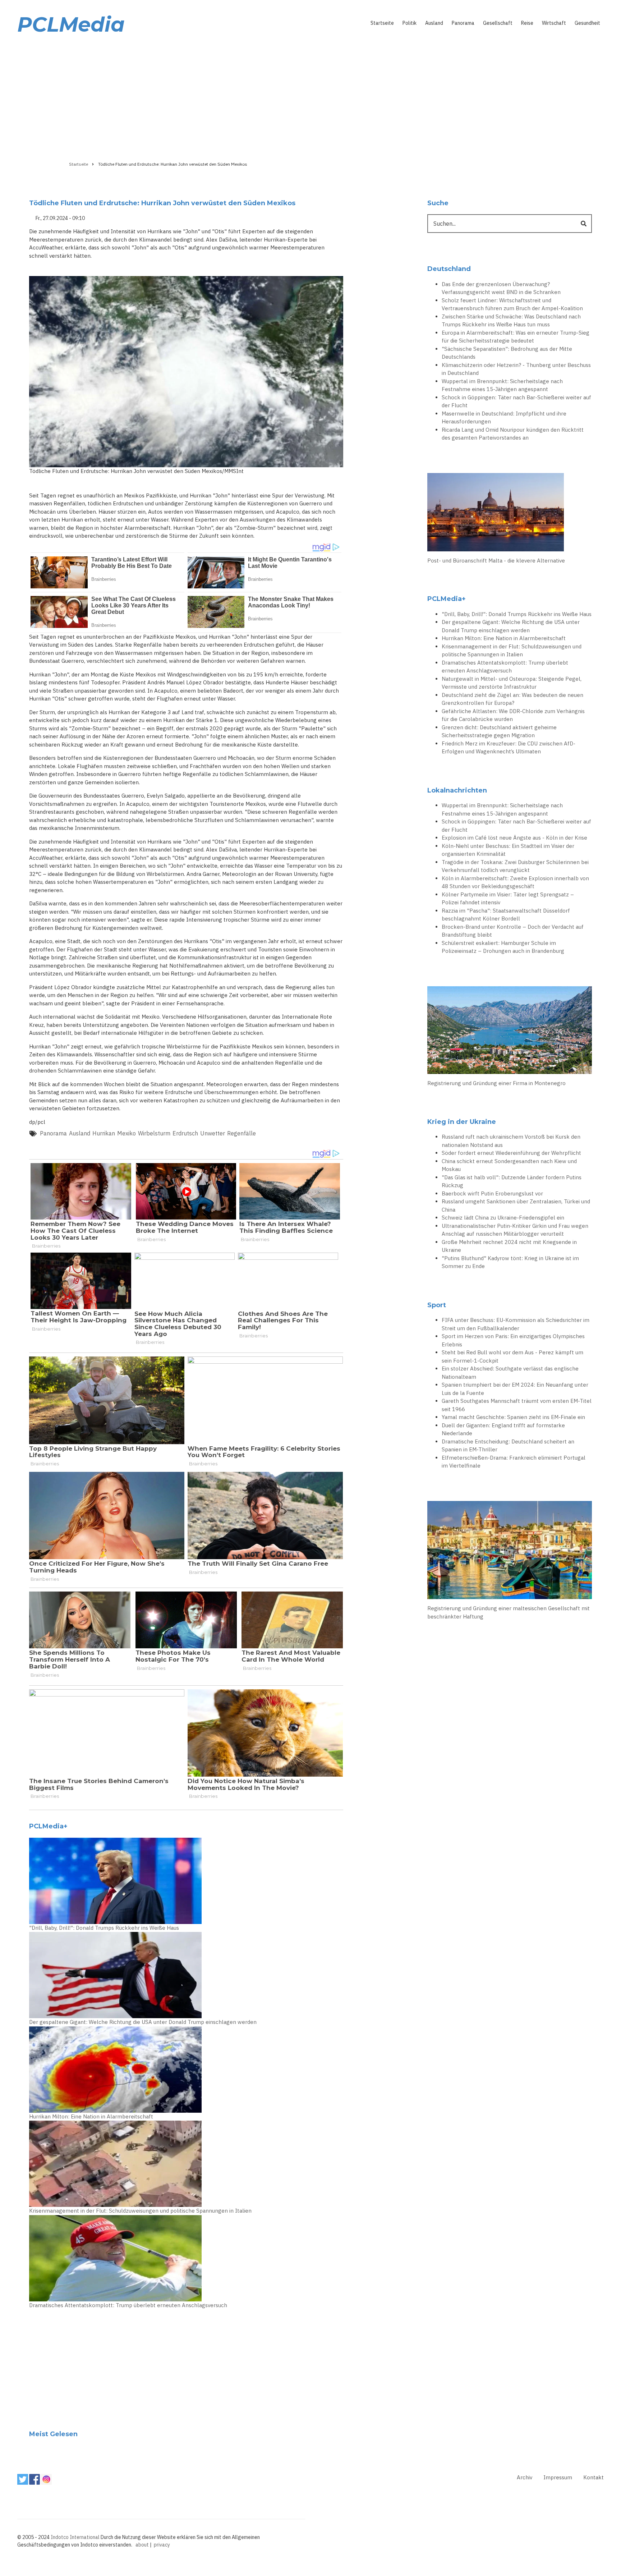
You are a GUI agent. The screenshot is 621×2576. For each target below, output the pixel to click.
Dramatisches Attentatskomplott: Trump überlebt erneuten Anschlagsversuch (128, 2305)
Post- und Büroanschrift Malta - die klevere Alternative (496, 561)
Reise (527, 23)
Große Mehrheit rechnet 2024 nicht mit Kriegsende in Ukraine (509, 1246)
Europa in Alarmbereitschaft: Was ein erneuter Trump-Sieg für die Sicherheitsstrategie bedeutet (516, 337)
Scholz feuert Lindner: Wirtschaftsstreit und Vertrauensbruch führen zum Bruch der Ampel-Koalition (512, 304)
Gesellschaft (498, 23)
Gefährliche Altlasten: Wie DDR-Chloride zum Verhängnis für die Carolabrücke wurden (513, 715)
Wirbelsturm (154, 1133)
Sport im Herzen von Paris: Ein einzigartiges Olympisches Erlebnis (513, 1340)
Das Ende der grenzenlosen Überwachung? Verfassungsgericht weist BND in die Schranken (501, 288)
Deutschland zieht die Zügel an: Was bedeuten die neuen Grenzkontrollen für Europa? (512, 699)
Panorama (463, 23)
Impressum (558, 2477)
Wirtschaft (554, 23)
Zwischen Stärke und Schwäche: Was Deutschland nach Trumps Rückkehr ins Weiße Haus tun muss (511, 321)
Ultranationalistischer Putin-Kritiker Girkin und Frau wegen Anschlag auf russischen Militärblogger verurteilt (515, 1230)
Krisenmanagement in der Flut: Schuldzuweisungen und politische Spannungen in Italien (140, 2211)
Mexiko (126, 1133)
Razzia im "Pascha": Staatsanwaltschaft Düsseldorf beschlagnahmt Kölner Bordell (506, 915)
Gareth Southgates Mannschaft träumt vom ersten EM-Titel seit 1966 (517, 1405)
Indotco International (75, 2537)
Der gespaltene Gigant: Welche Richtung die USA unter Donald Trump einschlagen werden (143, 2022)
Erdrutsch (185, 1133)
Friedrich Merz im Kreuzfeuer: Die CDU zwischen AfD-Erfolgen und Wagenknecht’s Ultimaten (509, 748)
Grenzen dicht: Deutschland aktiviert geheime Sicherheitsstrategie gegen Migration (499, 731)
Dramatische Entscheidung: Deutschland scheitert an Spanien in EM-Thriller (508, 1446)
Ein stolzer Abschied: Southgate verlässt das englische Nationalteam (510, 1373)
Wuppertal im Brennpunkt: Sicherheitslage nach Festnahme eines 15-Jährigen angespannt (502, 385)
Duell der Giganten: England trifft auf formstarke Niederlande (503, 1429)
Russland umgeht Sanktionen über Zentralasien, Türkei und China (516, 1206)
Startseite (382, 23)
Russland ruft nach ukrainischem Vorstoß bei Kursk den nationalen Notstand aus (511, 1141)
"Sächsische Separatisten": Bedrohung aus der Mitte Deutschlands (507, 353)
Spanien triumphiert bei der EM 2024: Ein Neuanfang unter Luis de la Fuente (515, 1389)
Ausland (434, 23)
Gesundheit (587, 23)
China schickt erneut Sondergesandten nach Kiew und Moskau (509, 1165)
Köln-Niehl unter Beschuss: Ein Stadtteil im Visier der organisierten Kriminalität (508, 850)
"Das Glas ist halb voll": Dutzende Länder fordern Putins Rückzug (512, 1181)
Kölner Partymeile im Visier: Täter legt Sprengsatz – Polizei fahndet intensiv (508, 899)
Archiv (525, 2477)
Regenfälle (241, 1133)
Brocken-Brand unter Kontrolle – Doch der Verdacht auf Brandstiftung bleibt (513, 931)
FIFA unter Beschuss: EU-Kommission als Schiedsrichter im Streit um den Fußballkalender (516, 1324)
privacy (162, 2545)
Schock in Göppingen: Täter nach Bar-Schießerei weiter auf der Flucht (516, 401)
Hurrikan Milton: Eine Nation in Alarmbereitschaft (91, 2116)
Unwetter (213, 1133)
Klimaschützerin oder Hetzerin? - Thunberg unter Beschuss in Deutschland (516, 369)
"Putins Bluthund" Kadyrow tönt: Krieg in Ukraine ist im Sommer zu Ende (510, 1262)
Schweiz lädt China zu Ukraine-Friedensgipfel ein (503, 1218)
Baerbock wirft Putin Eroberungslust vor (492, 1193)
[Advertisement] (310, 96)
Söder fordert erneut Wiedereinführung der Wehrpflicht (511, 1153)
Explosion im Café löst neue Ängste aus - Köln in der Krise (514, 838)
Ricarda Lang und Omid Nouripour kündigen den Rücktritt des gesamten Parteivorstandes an (513, 434)
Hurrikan (104, 1133)
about (142, 2545)
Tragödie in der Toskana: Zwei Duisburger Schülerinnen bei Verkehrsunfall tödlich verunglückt (515, 866)
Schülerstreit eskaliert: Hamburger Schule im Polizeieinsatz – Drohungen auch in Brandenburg (503, 947)
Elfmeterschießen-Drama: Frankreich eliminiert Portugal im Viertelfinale (514, 1462)
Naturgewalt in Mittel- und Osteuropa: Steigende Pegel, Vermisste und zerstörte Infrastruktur (512, 683)
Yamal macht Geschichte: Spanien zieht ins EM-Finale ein (513, 1417)
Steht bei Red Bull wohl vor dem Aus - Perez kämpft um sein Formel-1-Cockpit (512, 1356)
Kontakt (594, 2477)
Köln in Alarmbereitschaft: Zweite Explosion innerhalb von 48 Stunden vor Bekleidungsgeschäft (515, 882)
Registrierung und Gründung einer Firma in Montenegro (496, 1083)
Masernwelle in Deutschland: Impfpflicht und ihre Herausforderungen (504, 418)
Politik (410, 23)
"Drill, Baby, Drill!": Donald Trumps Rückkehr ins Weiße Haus (104, 1928)
